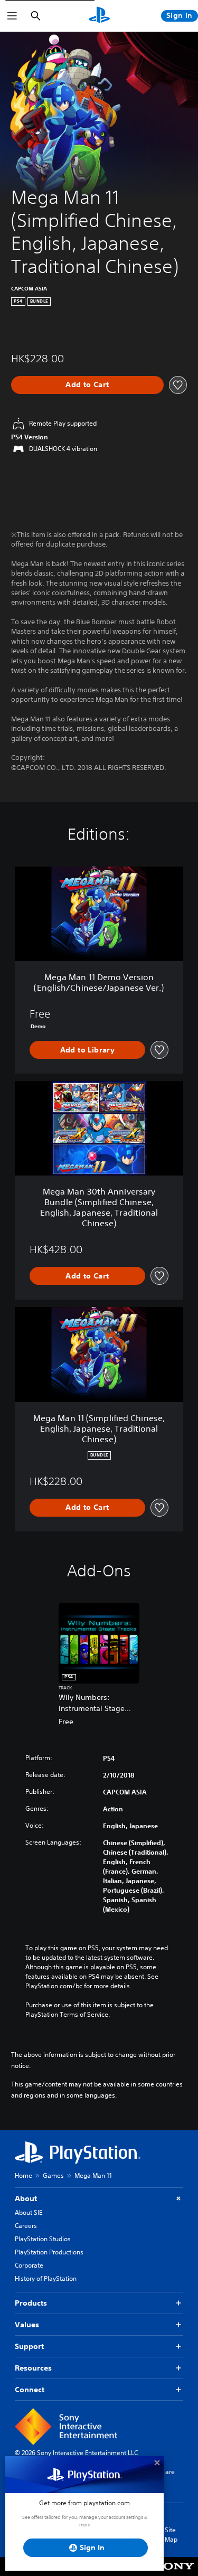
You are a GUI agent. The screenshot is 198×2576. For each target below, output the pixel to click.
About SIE (29, 2212)
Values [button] (27, 2325)
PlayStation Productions (49, 2252)
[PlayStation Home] (99, 16)
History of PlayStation (46, 2278)
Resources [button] (33, 2368)
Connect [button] (30, 2390)
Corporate (29, 2265)
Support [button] (29, 2346)
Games (53, 2175)
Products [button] (31, 2303)
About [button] (26, 2198)
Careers (26, 2226)
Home (23, 2175)
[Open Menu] (12, 16)
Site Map (171, 2535)
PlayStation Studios (43, 2239)
